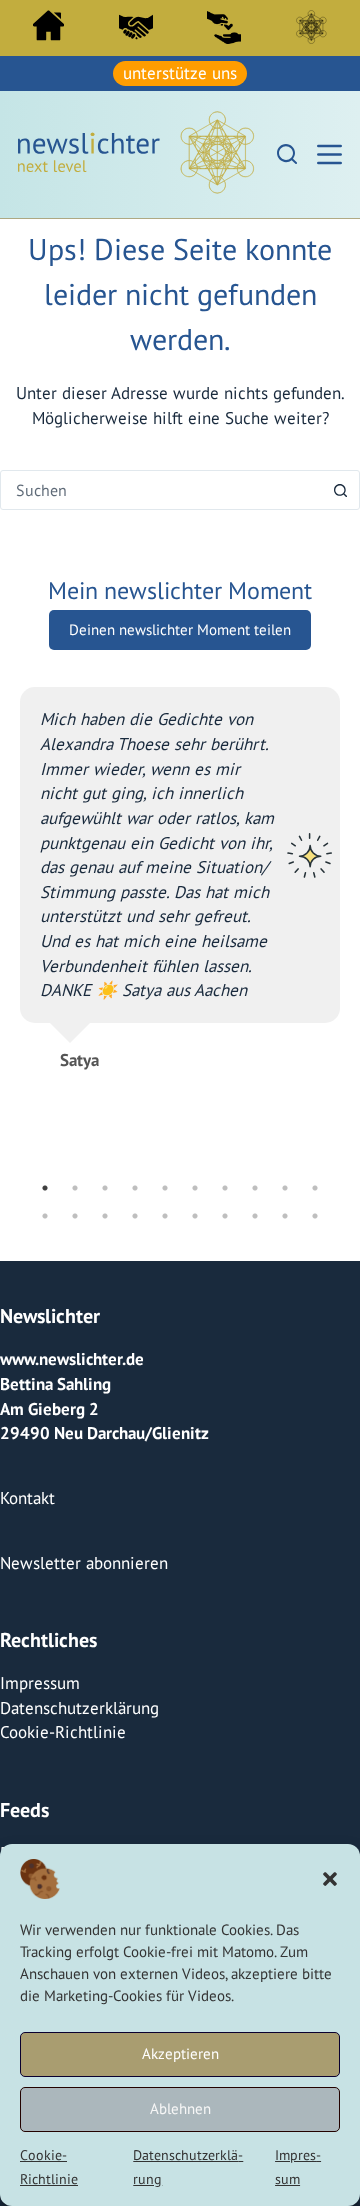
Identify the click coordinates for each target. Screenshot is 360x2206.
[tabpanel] (180, 869)
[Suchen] (287, 154)
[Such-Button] (340, 490)
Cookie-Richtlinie (63, 1732)
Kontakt (27, 1498)
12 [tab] (75, 1216)
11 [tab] (45, 1216)
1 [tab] (45, 1188)
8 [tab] (255, 1188)
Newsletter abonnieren (84, 1563)
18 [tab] (255, 1216)
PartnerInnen (136, 27)
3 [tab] (105, 1188)
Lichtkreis (311, 27)
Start (48, 25)
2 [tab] (75, 1188)
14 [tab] (135, 1216)
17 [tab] (225, 1216)
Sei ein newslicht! (224, 27)
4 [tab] (135, 1188)
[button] (330, 1879)
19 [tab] (285, 1216)
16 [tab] (195, 1216)
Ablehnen (180, 2108)
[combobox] (161, 490)
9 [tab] (285, 1188)
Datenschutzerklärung (79, 1708)
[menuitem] (48, 30)
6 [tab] (195, 1188)
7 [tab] (225, 1188)
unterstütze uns (180, 73)
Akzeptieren (180, 2053)
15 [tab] (165, 1216)
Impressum (40, 1683)
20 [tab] (315, 1216)
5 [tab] (165, 1188)
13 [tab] (105, 1216)
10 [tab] (315, 1188)
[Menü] (329, 154)
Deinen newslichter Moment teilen (180, 629)
